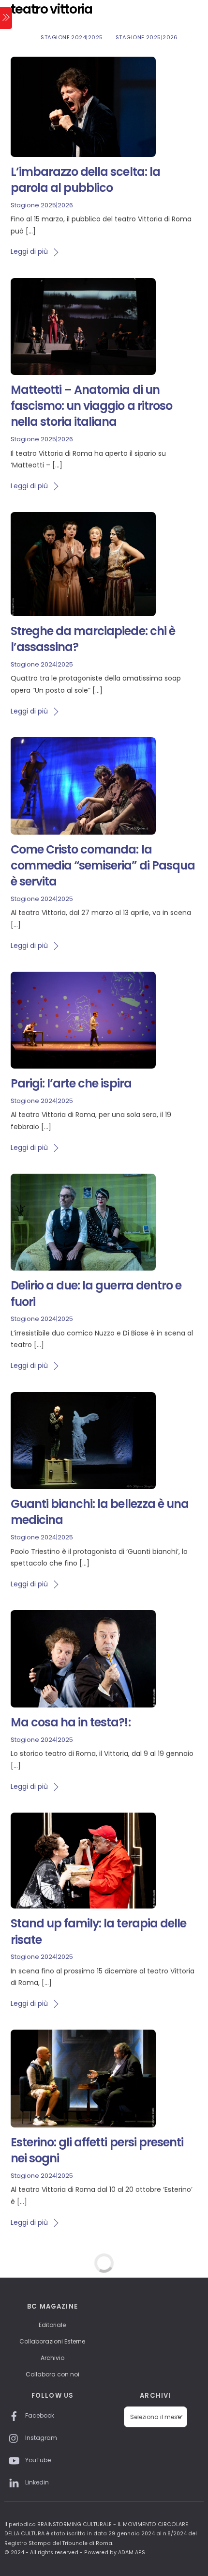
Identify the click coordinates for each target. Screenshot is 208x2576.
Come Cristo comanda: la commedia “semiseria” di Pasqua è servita (103, 866)
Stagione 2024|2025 (72, 37)
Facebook (39, 2415)
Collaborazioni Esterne (52, 2341)
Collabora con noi (52, 2374)
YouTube (37, 2460)
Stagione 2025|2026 (147, 37)
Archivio (52, 2358)
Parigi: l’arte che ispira (71, 1083)
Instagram (40, 2438)
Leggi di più (29, 251)
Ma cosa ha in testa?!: (71, 1722)
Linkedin (36, 2482)
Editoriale (52, 2325)
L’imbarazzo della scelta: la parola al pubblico (85, 180)
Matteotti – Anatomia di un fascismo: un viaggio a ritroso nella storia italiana (91, 406)
